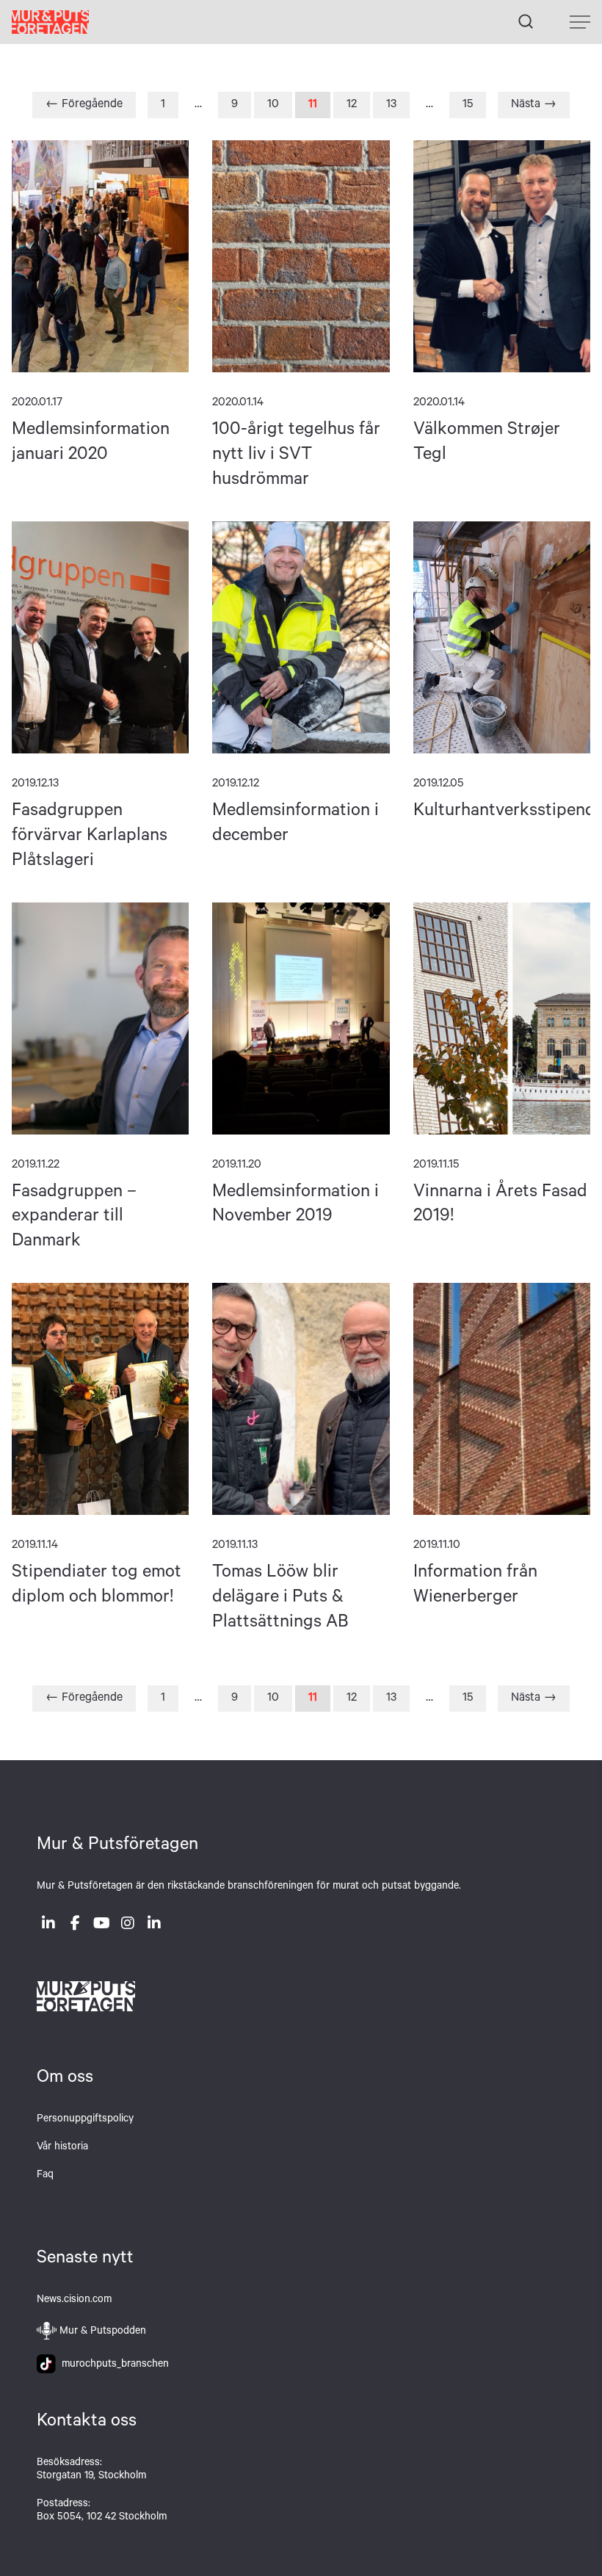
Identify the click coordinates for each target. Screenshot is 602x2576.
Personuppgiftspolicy (85, 2120)
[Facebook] (75, 1926)
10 (273, 105)
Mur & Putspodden (103, 2332)
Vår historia (62, 2148)
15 (468, 105)
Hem (50, 22)
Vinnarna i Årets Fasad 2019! (502, 1019)
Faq (45, 2176)
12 (352, 105)
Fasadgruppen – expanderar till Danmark (100, 1019)
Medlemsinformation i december (301, 637)
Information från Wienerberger (502, 1399)
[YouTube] (101, 1926)
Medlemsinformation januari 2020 (100, 256)
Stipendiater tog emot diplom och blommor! (100, 1399)
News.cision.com (74, 2301)
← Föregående (84, 105)
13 (391, 105)
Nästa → (534, 105)
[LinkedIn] (48, 1926)
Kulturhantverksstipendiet (502, 637)
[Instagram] (128, 1926)
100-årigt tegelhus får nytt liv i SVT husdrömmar (301, 256)
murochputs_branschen (112, 2365)
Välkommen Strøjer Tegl (502, 256)
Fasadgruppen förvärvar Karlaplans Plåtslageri (100, 637)
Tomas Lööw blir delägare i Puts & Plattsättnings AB (301, 1399)
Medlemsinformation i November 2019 (301, 1019)
